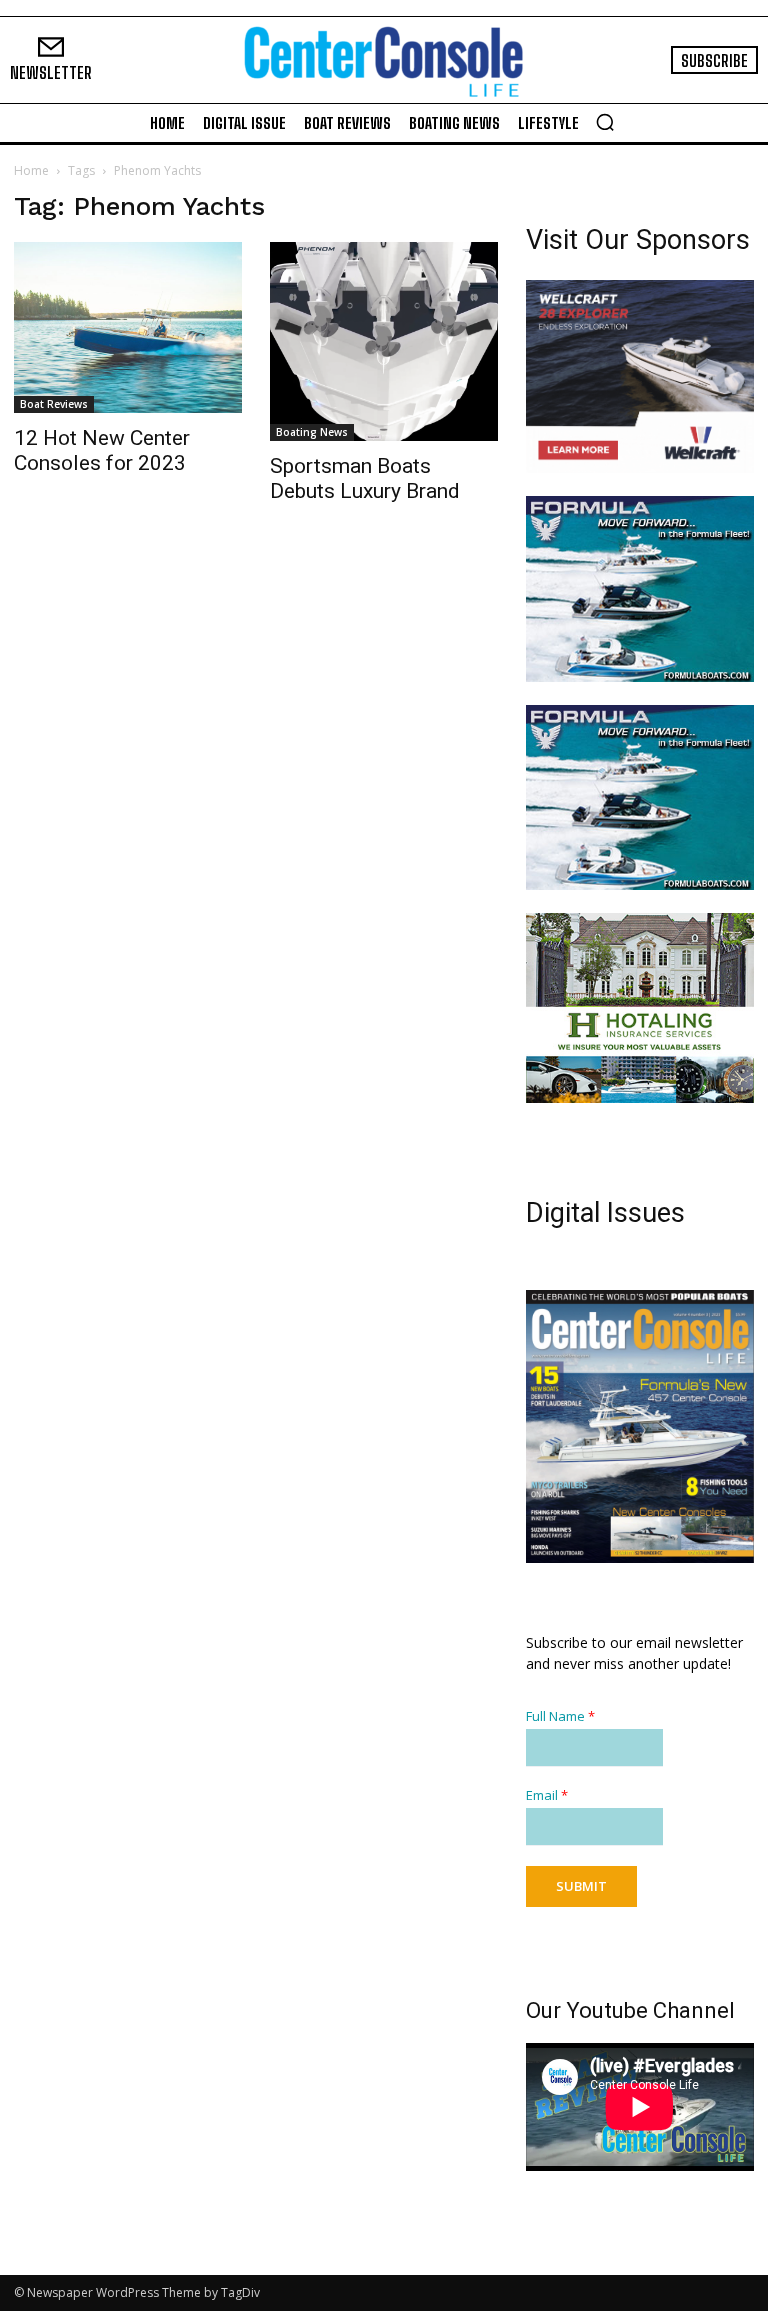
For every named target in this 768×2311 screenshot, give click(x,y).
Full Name (560, 1716)
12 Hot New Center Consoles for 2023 (102, 450)
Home (31, 170)
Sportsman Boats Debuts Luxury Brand (365, 478)
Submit (581, 1886)
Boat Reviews (54, 404)
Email (547, 1795)
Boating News (312, 432)
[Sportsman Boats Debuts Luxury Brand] (384, 341)
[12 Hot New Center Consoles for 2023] (128, 327)
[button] (605, 122)
